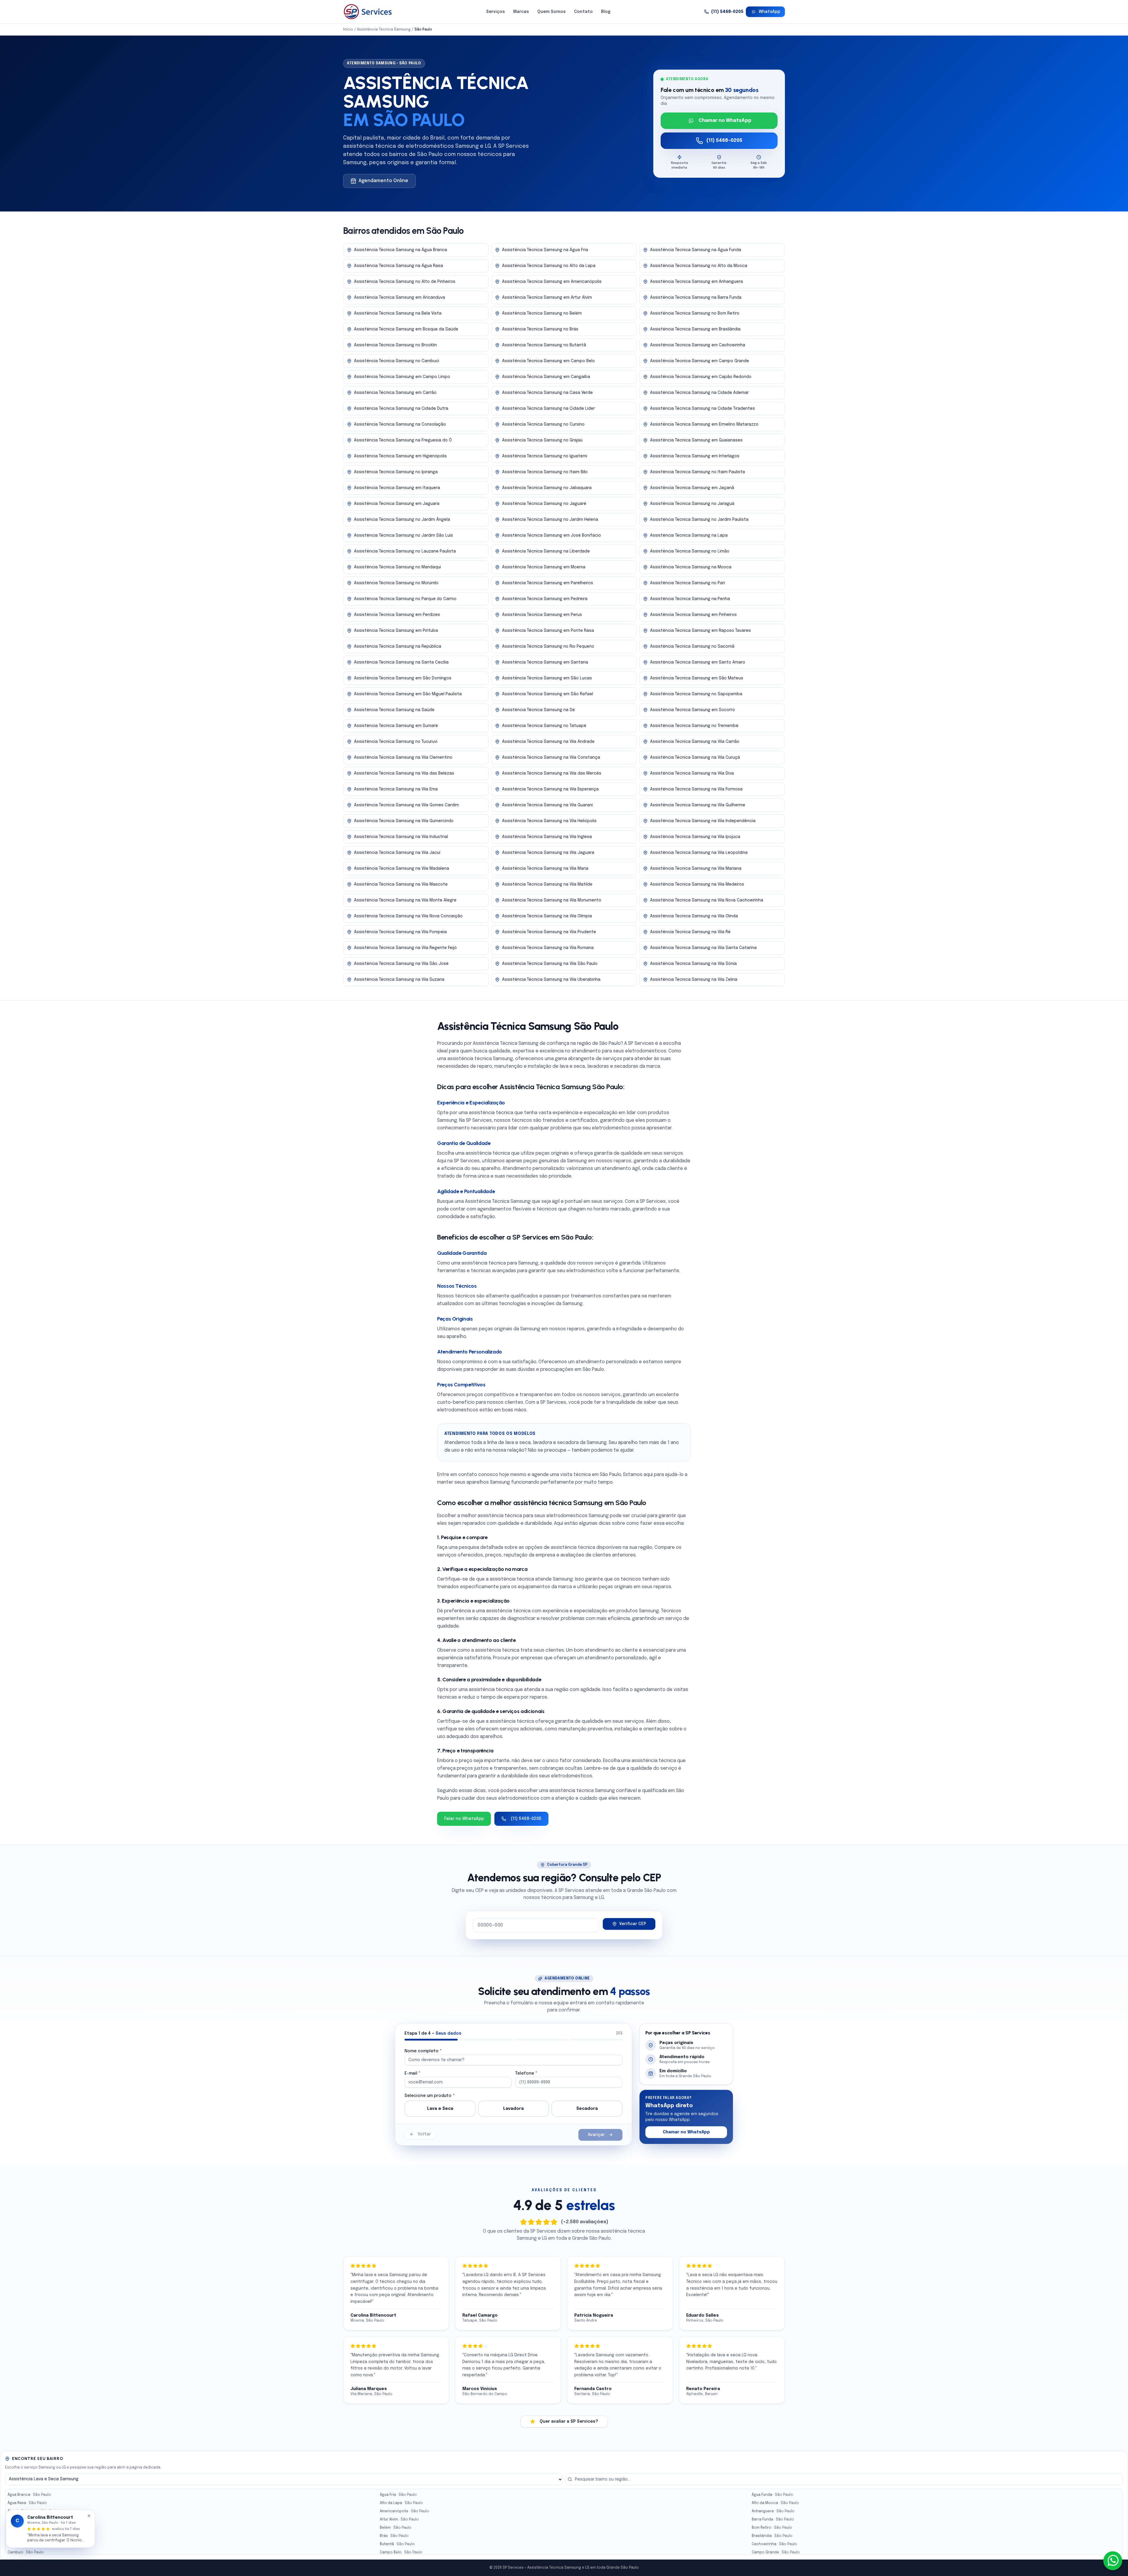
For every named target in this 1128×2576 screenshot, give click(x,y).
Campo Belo (401, 2553)
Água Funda (772, 2495)
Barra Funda (773, 2520)
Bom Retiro (772, 2528)
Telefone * (526, 2073)
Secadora (587, 2109)
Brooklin (25, 2544)
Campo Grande (776, 2553)
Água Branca (29, 2495)
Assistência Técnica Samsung (384, 30)
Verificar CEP (633, 1924)
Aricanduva (28, 2520)
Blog (606, 12)
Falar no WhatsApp (464, 1819)
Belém (396, 2528)
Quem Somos (552, 12)
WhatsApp (769, 12)
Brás (394, 2536)
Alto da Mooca (775, 2503)
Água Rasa (27, 2503)
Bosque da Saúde (34, 2536)
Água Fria (398, 2495)
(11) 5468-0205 (727, 12)
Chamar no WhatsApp (725, 121)
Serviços (496, 12)
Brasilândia (772, 2536)
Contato (583, 12)
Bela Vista (27, 2528)
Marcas (521, 12)
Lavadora (513, 2109)
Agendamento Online (383, 181)
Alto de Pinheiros (33, 2511)
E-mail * (413, 2073)
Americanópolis (404, 2511)
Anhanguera (773, 2511)
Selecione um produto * (430, 2096)
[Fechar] (89, 2516)
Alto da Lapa (401, 2503)
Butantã (397, 2544)
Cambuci (26, 2553)
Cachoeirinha (774, 2544)
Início (348, 30)
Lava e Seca (440, 2109)
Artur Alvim (399, 2520)
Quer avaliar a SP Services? (569, 2421)
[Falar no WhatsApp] (1113, 2561)
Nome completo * (423, 2051)
